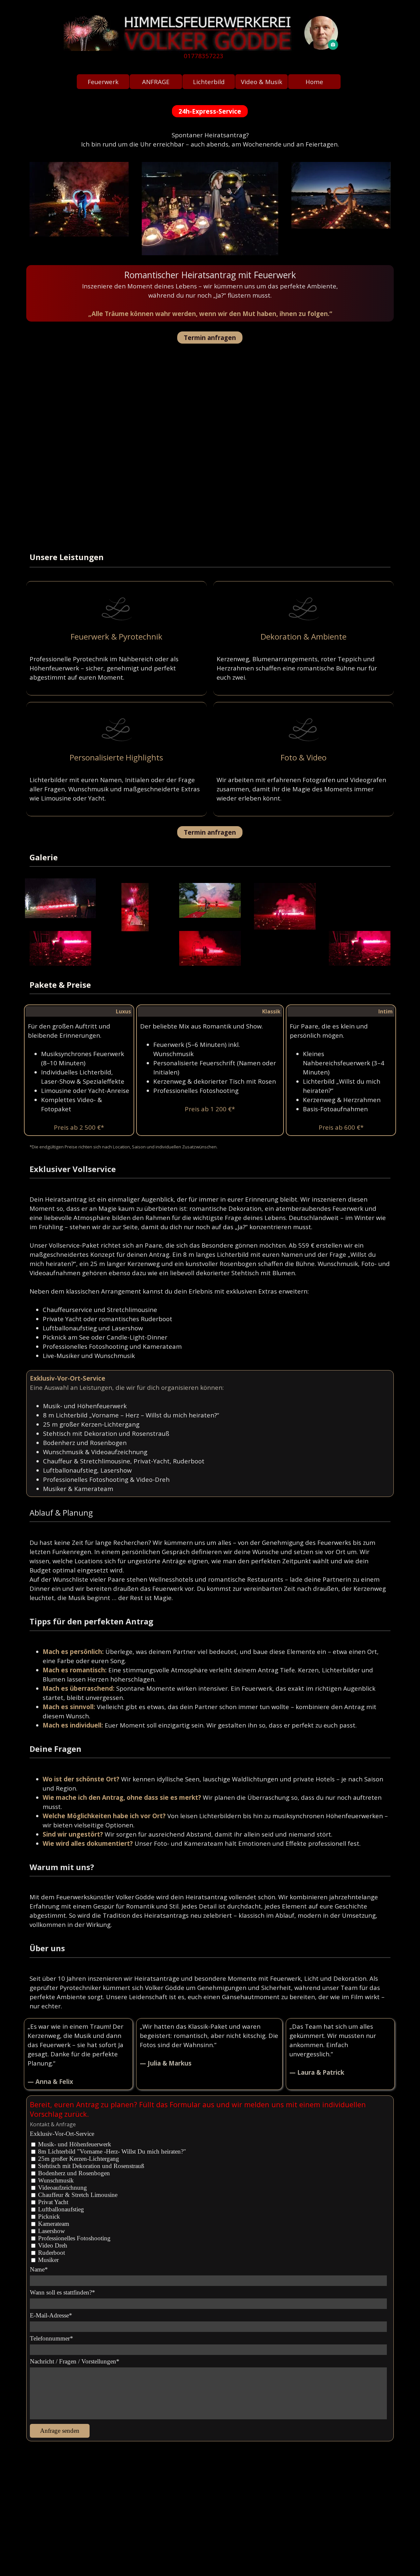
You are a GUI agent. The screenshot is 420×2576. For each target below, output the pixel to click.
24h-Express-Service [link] (210, 111)
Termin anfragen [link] (210, 338)
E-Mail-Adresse (51, 2315)
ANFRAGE (156, 82)
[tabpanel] (208, 56)
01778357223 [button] (204, 56)
